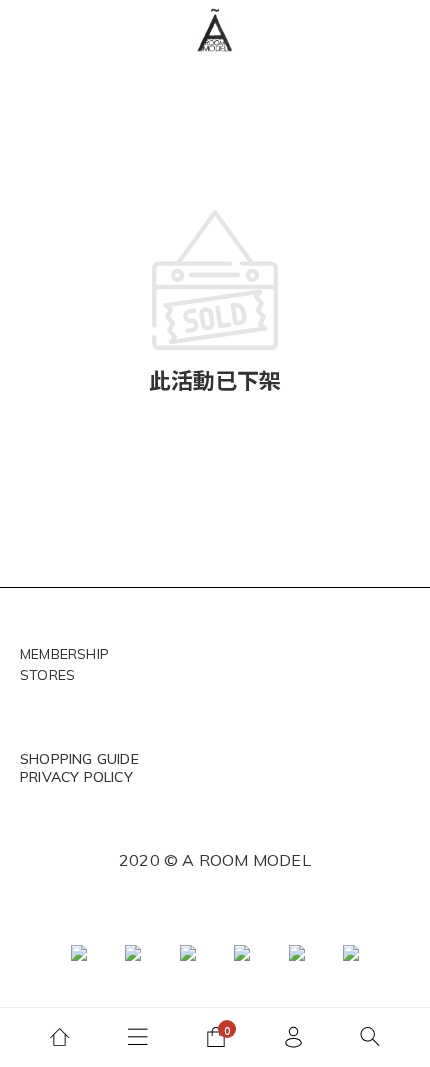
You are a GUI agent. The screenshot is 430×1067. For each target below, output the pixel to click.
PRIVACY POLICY (76, 777)
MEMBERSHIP (64, 654)
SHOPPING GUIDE (79, 759)
